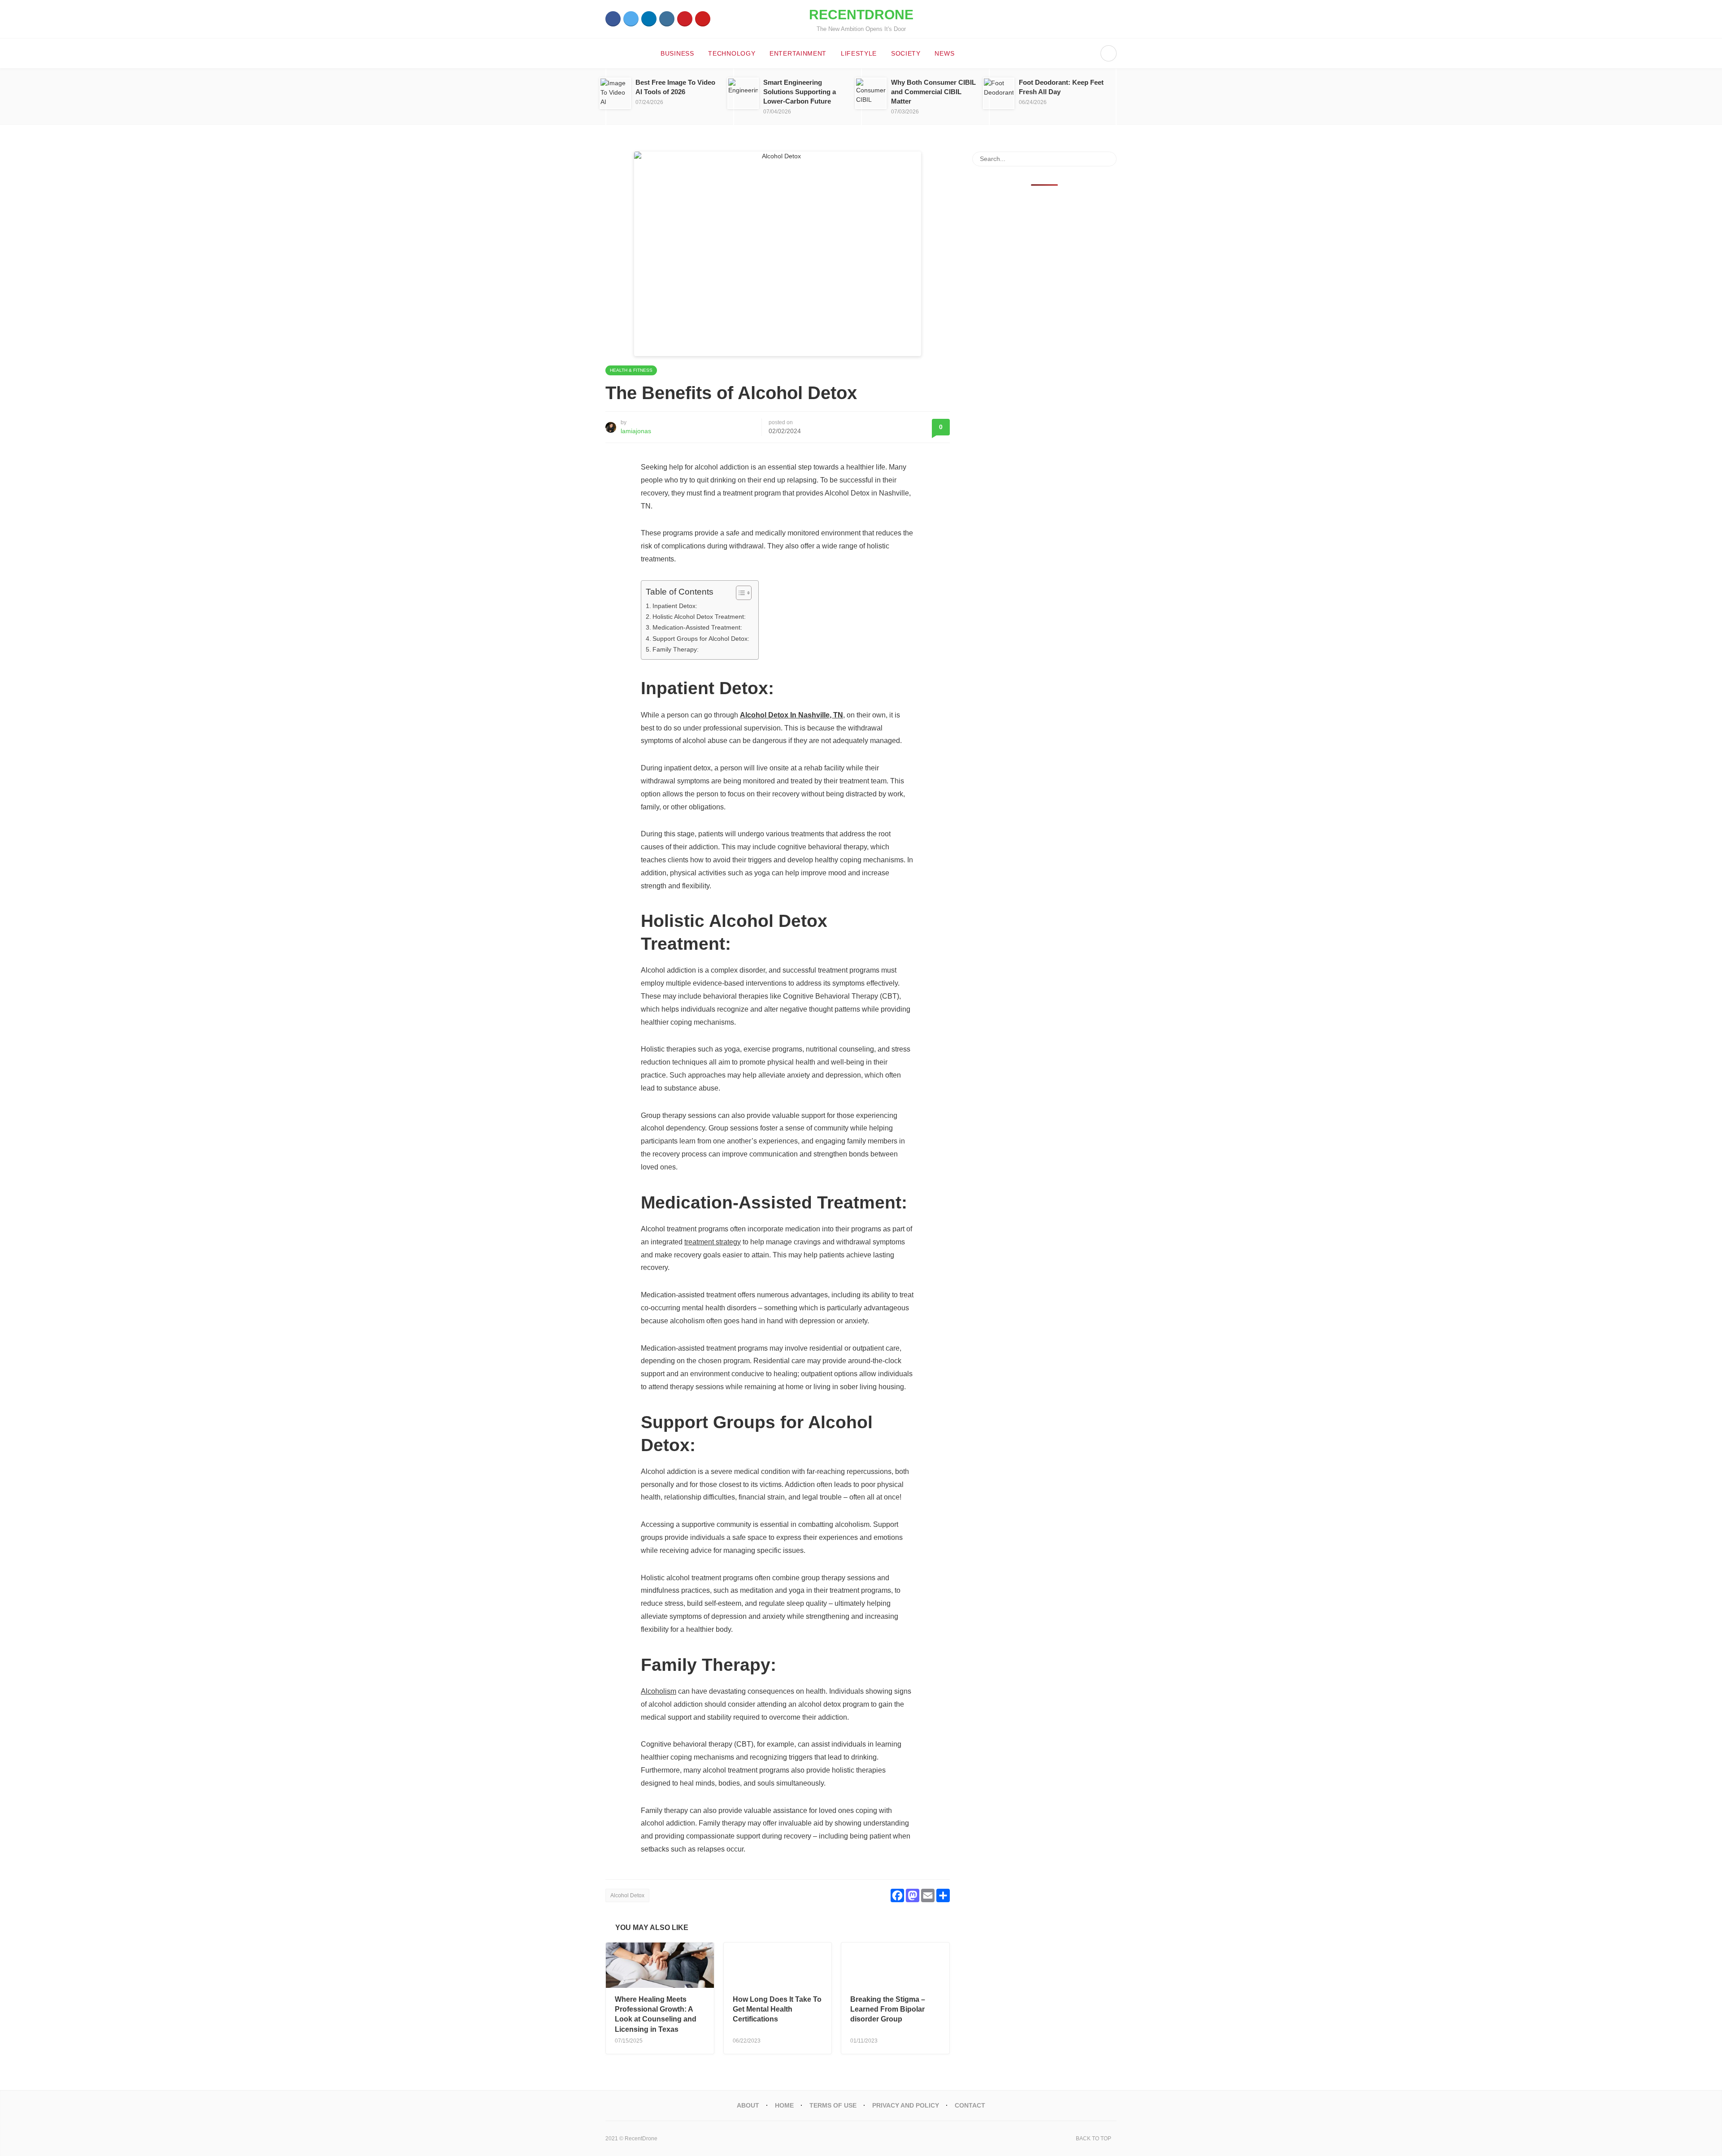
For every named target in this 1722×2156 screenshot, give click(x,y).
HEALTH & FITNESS (631, 370)
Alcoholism (659, 1691)
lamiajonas (636, 431)
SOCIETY (906, 53)
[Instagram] (667, 19)
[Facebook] (613, 19)
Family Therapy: (676, 649)
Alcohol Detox (627, 1895)
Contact (970, 2105)
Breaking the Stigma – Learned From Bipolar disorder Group (888, 2009)
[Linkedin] (649, 19)
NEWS (944, 53)
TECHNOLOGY (732, 53)
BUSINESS (677, 53)
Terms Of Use (833, 2105)
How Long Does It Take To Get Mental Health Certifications (777, 2009)
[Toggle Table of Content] (739, 593)
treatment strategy (713, 1242)
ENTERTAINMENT (798, 53)
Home (784, 2105)
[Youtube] (703, 19)
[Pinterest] (685, 19)
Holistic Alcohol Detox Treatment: (699, 617)
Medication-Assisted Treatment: (697, 627)
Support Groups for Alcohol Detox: (701, 639)
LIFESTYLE (859, 53)
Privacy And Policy (906, 2105)
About (748, 2105)
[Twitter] (631, 19)
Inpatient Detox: (675, 606)
